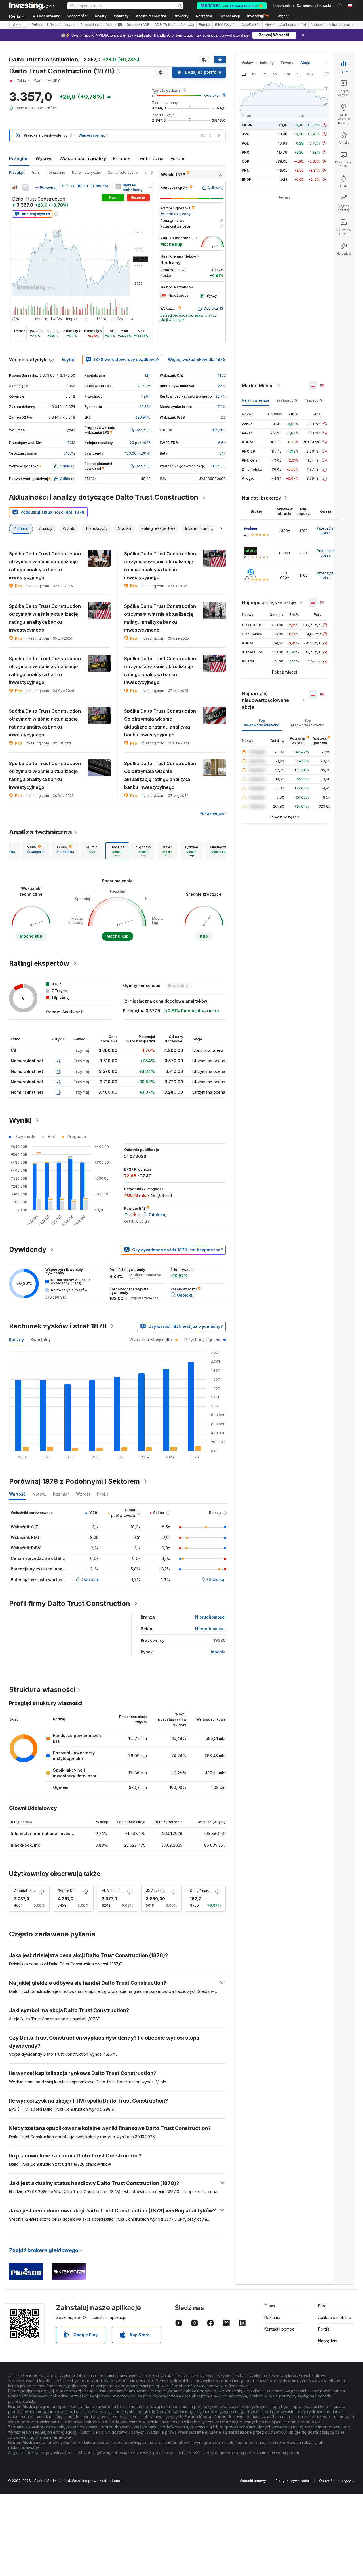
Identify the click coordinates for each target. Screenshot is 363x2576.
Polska (37, 25)
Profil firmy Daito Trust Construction (70, 1603)
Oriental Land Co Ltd (31, 1891)
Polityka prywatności (293, 2481)
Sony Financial (202, 1891)
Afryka (270, 25)
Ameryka (187, 25)
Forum (177, 158)
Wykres (44, 158)
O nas (270, 2306)
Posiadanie (56, 172)
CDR (246, 161)
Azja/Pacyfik (251, 25)
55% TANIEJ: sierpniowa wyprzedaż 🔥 (232, 6)
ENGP (247, 180)
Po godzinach (91, 25)
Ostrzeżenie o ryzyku (337, 2481)
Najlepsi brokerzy (261, 498)
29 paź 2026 (140, 443)
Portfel (324, 2329)
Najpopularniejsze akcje (269, 602)
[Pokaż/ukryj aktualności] (118, 186)
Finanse (122, 158)
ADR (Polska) (165, 25)
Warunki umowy (253, 2481)
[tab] (36, 851)
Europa (204, 25)
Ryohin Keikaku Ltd (74, 1891)
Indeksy (267, 63)
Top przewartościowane (308, 723)
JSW (246, 134)
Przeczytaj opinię (326, 531)
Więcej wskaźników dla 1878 (197, 359)
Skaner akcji (230, 16)
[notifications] (340, 5)
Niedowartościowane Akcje (332, 25)
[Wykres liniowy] (26, 188)
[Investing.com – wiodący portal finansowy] (31, 6)
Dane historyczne (87, 172)
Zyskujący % (287, 400)
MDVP (247, 125)
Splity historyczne (123, 172)
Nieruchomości (210, 1617)
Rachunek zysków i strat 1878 (58, 1326)
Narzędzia (328, 2341)
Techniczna (150, 158)
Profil (35, 172)
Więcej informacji (93, 135)
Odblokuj (212, 95)
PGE (245, 143)
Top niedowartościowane (262, 723)
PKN (246, 170)
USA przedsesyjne (61, 25)
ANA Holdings (113, 1891)
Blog (322, 2306)
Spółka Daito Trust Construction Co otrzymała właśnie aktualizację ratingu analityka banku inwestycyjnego (160, 723)
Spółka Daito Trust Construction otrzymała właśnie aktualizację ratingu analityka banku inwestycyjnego (45, 566)
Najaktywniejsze (256, 400)
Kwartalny (41, 1340)
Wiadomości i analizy (83, 158)
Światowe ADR (138, 25)
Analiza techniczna (41, 832)
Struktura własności (42, 1690)
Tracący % (314, 400)
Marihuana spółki (293, 25)
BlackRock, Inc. (26, 1845)
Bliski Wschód (226, 25)
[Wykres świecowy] (15, 188)
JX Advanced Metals (163, 1891)
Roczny (16, 1340)
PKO (246, 152)
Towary (287, 63)
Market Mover (258, 386)
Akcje (18, 25)
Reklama (272, 2317)
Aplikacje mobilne (335, 2317)
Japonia (218, 1652)
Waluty (247, 63)
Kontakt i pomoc (279, 2329)
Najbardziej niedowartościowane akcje (265, 700)
